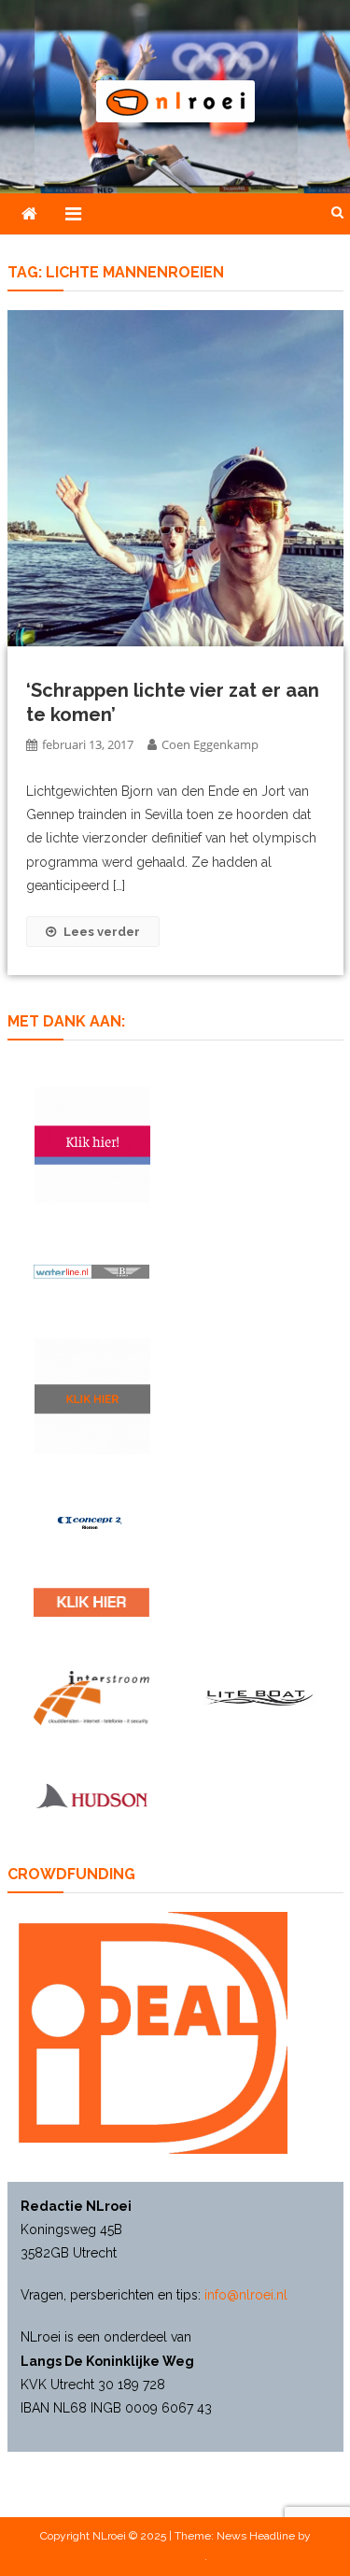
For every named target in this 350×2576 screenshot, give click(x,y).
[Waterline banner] (91, 1271)
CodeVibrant (174, 2556)
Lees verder (102, 932)
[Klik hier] (92, 1396)
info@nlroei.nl (246, 2295)
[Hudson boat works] (91, 1795)
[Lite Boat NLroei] (259, 1698)
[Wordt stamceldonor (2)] (92, 1145)
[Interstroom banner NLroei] (91, 1698)
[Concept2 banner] (91, 1522)
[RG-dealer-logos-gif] (91, 1602)
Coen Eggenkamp (210, 744)
